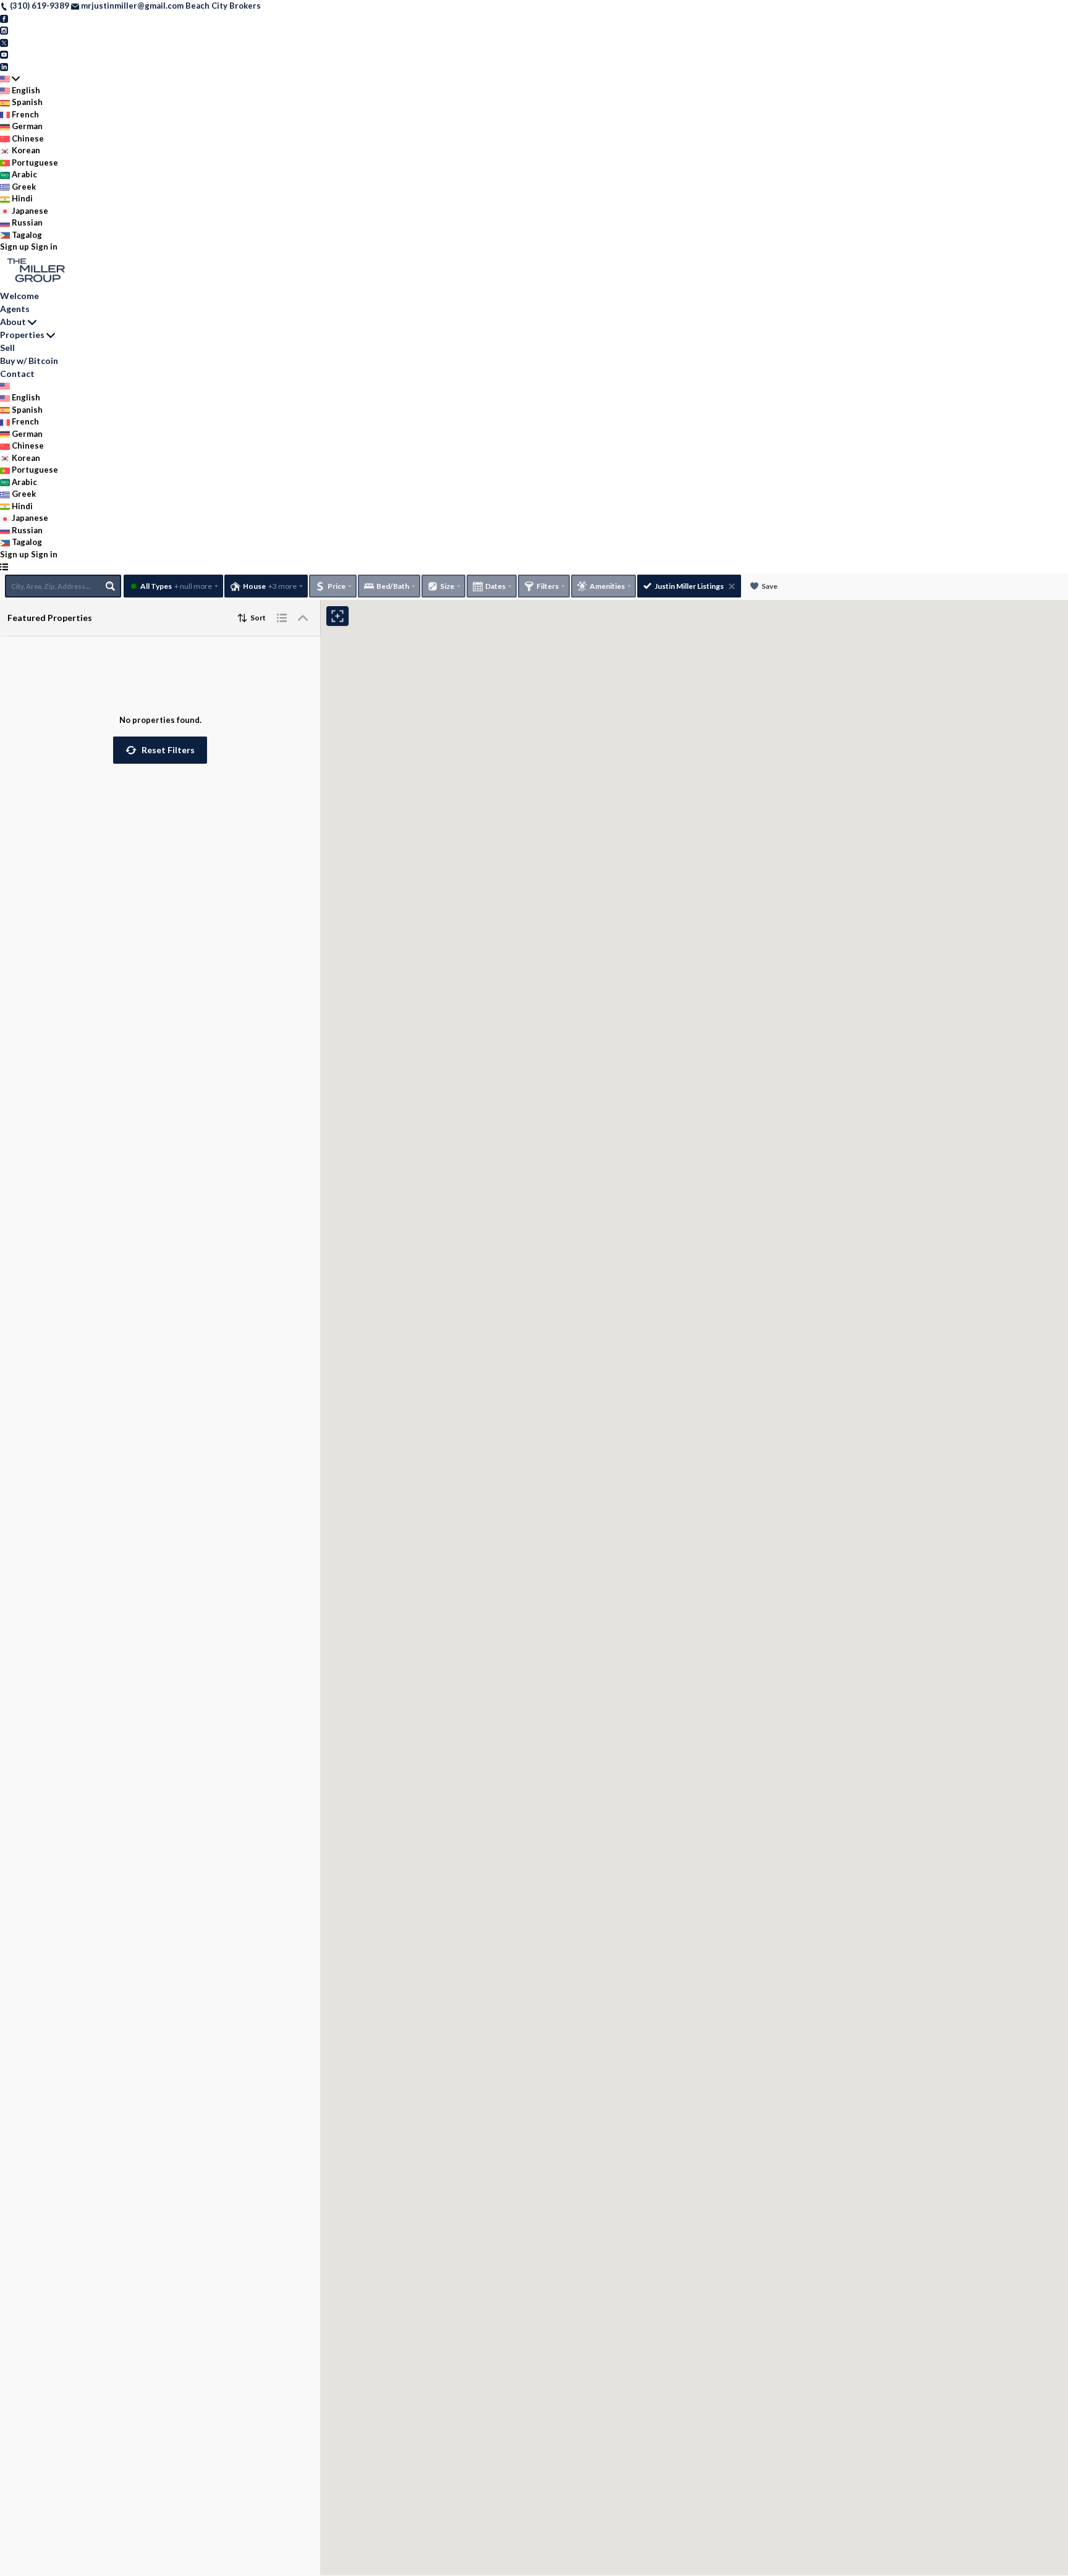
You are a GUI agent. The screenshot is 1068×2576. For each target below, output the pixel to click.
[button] (160, 750)
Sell (7, 348)
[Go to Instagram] (4, 30)
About (13, 322)
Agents (15, 309)
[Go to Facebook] (4, 18)
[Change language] (10, 78)
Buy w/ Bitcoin (29, 361)
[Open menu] (4, 567)
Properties (22, 335)
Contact (17, 374)
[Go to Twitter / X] (4, 42)
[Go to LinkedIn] (4, 66)
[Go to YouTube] (4, 54)
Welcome (19, 296)
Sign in (44, 247)
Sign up (15, 247)
